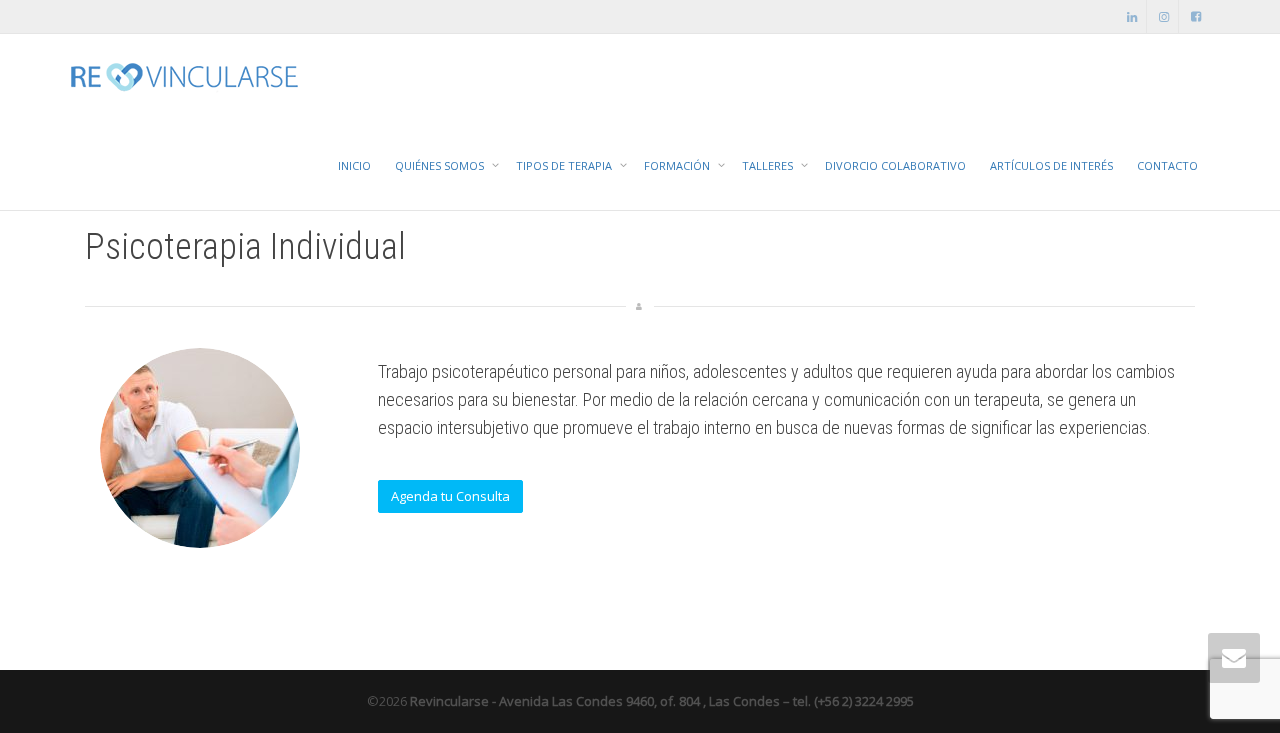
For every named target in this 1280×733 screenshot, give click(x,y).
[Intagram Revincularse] (1164, 16)
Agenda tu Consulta (450, 496)
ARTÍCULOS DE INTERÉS (1051, 165)
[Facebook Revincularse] (1196, 16)
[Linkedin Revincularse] (1132, 16)
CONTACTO (1167, 165)
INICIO (354, 165)
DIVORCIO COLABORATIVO (895, 165)
